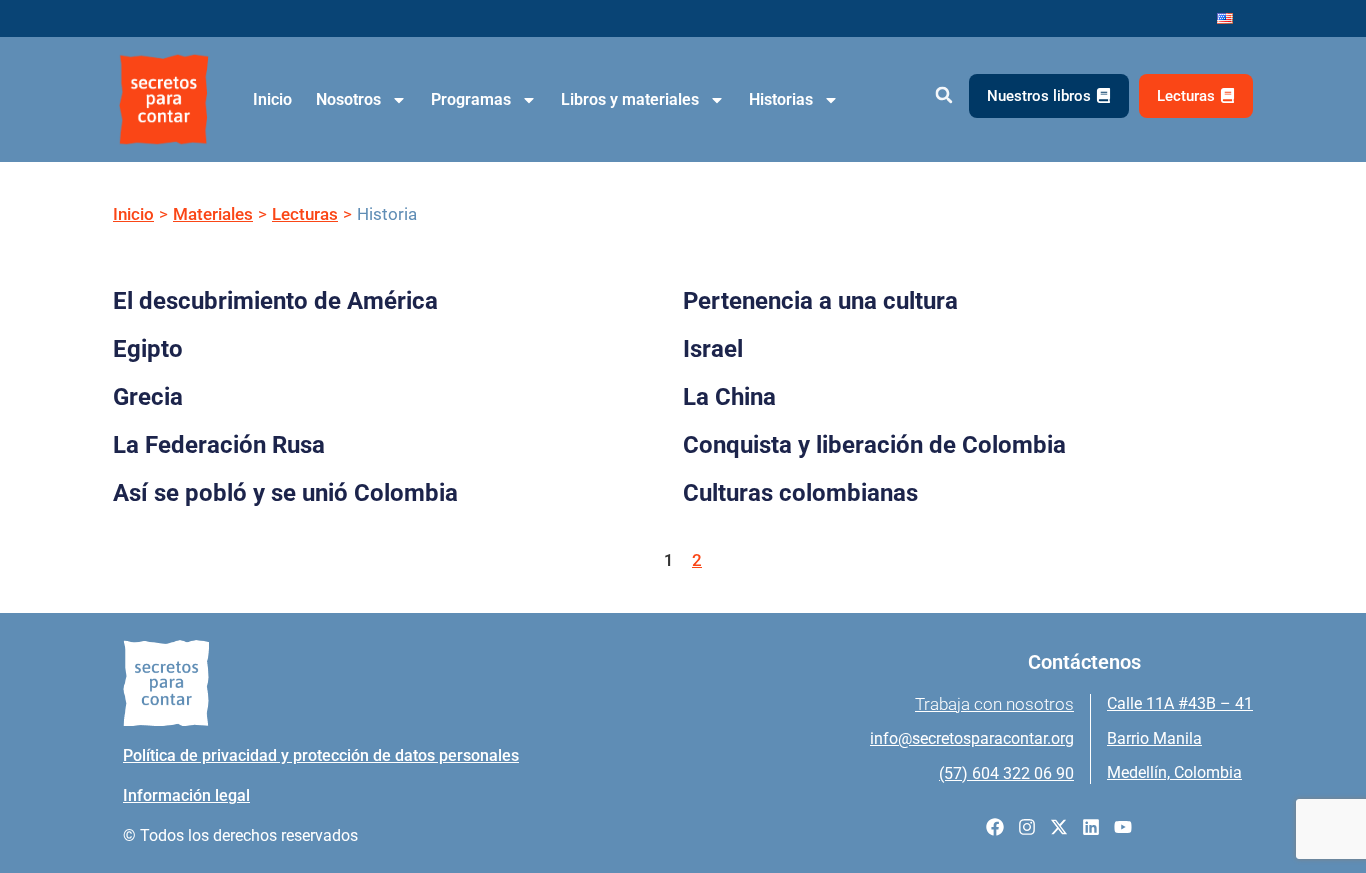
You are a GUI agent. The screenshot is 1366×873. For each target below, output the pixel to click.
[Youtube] (1123, 827)
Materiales (213, 214)
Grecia (148, 397)
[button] (943, 95)
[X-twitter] (1059, 827)
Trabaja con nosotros (994, 704)
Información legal (186, 795)
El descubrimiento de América (275, 301)
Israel (713, 349)
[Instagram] (1027, 827)
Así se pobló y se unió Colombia (285, 493)
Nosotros (348, 99)
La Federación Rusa (219, 445)
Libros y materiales (630, 99)
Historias (781, 99)
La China (729, 397)
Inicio (272, 99)
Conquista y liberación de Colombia (874, 445)
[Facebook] (995, 827)
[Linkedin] (1091, 827)
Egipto (148, 349)
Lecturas (305, 214)
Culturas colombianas (800, 493)
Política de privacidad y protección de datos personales (321, 755)
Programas (471, 99)
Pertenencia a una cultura (820, 301)
